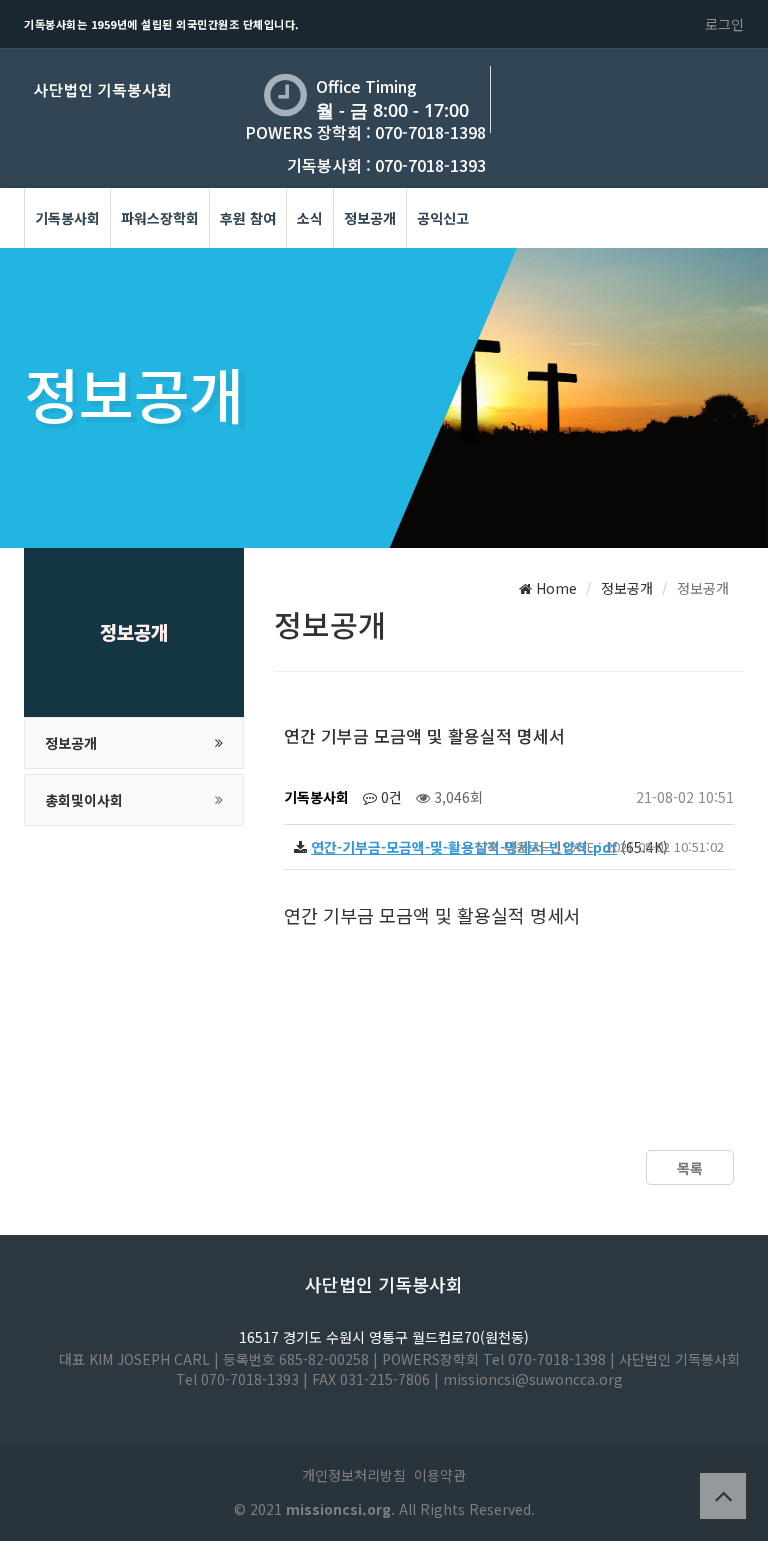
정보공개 (370, 218)
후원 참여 (248, 218)
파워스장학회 (160, 218)
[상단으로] (723, 1496)
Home (554, 588)
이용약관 (440, 1475)
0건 (389, 797)
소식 (310, 218)
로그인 (724, 24)
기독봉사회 (67, 218)
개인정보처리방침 (354, 1475)
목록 (690, 1168)
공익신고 (443, 218)
